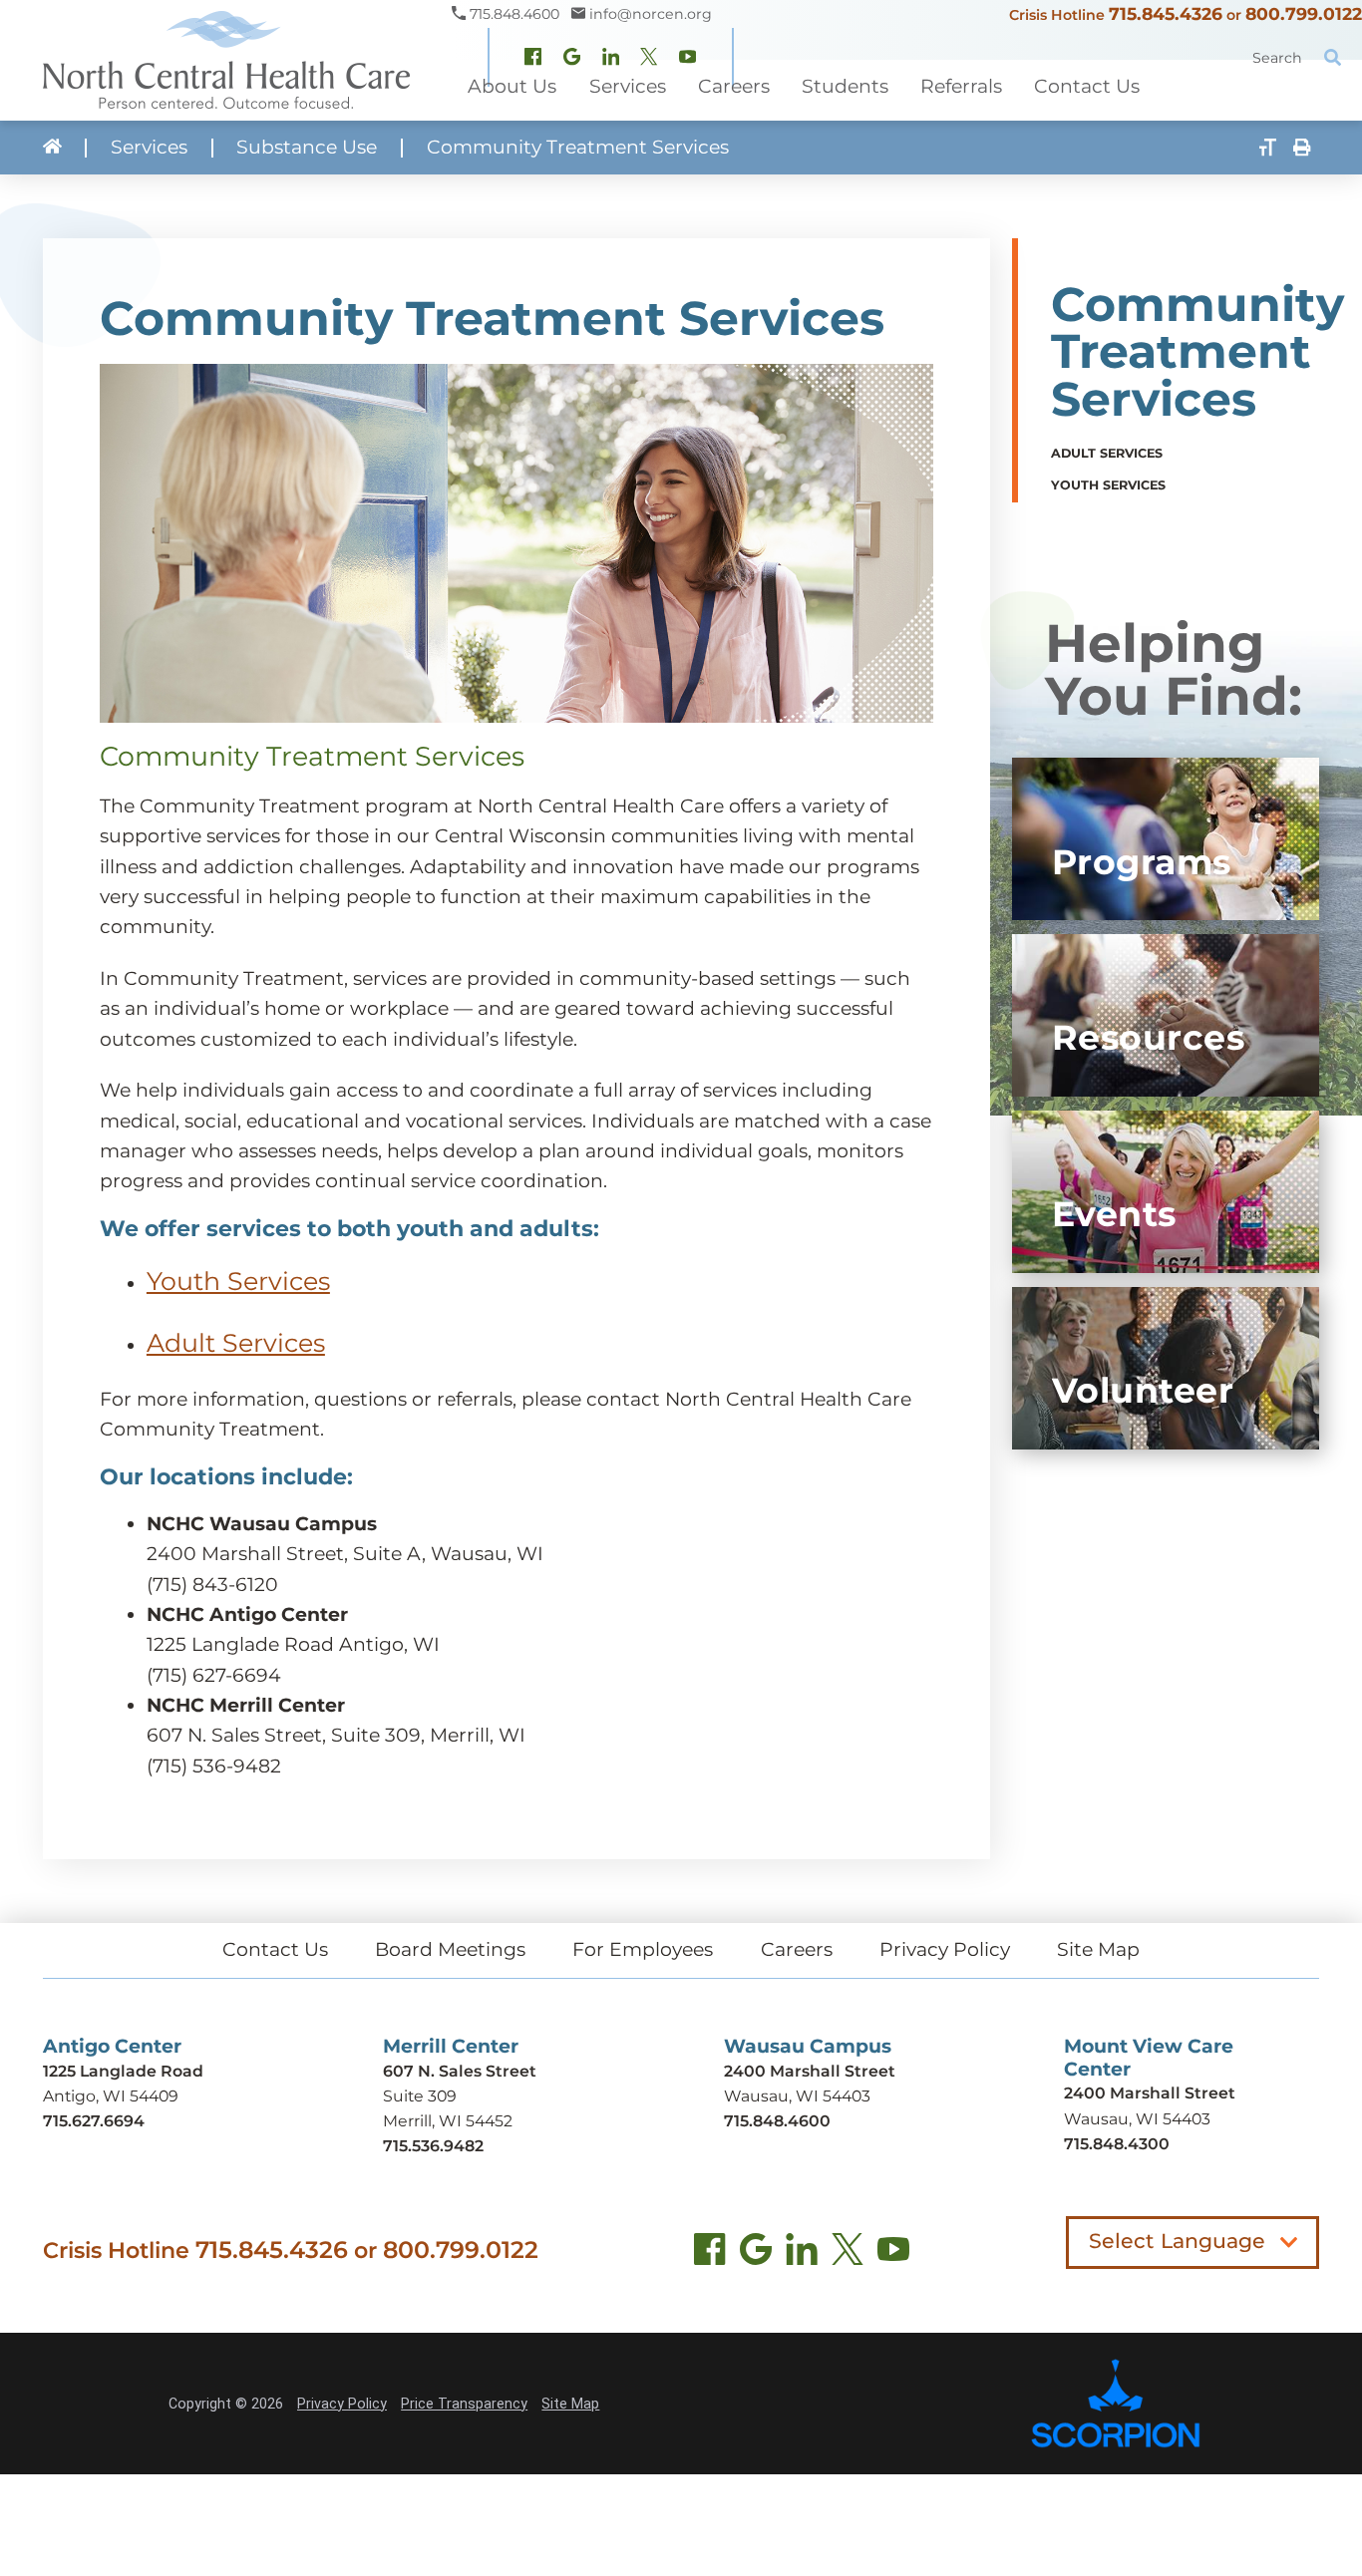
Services (149, 148)
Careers (797, 1949)
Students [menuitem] (845, 86)
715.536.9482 (433, 2146)
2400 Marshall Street (810, 2071)
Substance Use (307, 148)
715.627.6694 (94, 2121)
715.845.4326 (1166, 13)
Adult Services (236, 1343)
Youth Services (238, 1281)
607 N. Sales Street (460, 2071)
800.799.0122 (1304, 13)
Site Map (1098, 1949)
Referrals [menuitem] (961, 86)
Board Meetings (450, 1949)
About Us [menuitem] (512, 86)
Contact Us (275, 1949)
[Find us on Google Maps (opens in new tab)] (756, 2254)
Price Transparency (464, 2404)
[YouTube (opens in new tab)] (893, 2254)
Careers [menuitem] (734, 86)
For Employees (643, 1949)
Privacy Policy (945, 1949)
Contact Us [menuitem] (1087, 86)
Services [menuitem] (628, 86)
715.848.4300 (1117, 2144)
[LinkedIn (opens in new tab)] (802, 2254)
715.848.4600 (777, 2121)
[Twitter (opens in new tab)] (848, 2254)
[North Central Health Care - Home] (226, 60)
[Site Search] (1332, 58)
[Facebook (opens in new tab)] (710, 2254)
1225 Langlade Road (123, 2071)
